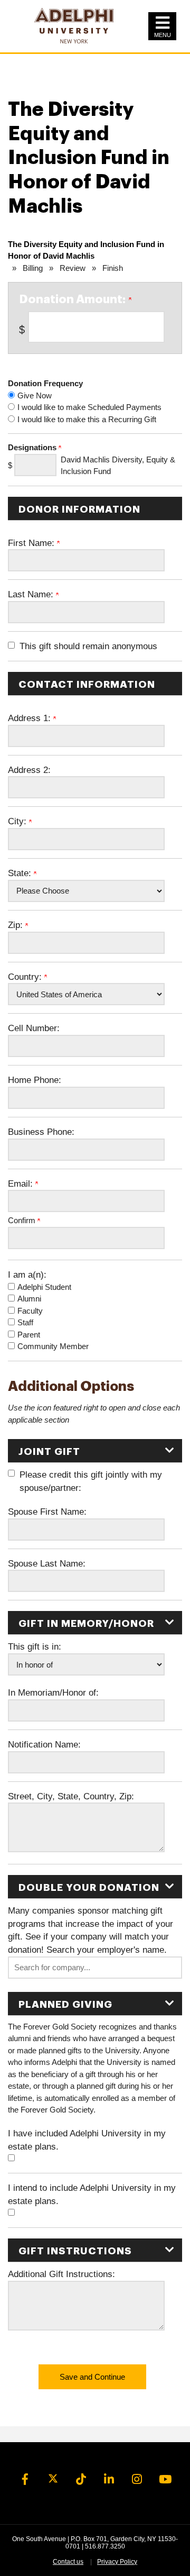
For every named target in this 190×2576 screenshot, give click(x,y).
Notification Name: (44, 1744)
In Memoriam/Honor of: (53, 1692)
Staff (25, 1322)
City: (18, 821)
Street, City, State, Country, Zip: (71, 1796)
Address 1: (31, 718)
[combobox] (95, 1968)
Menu (163, 35)
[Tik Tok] (81, 2480)
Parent (29, 1335)
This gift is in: (35, 1646)
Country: (26, 977)
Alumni (29, 1299)
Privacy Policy (117, 2562)
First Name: (32, 543)
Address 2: (29, 770)
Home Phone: (35, 1080)
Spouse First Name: (47, 1512)
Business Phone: (41, 1132)
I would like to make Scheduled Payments (89, 407)
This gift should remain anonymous (88, 646)
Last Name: (32, 594)
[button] (95, 1968)
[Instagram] (137, 2480)
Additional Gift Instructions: (61, 2274)
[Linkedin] (109, 2480)
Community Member (53, 1346)
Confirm (23, 1220)
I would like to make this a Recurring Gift (87, 419)
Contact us (68, 2562)
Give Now (35, 395)
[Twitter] (53, 2480)
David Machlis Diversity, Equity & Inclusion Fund (118, 466)
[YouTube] (165, 2480)
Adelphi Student (44, 1287)
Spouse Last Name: (47, 1563)
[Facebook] (25, 2480)
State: (21, 873)
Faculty (30, 1311)
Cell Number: (34, 1028)
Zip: (17, 925)
